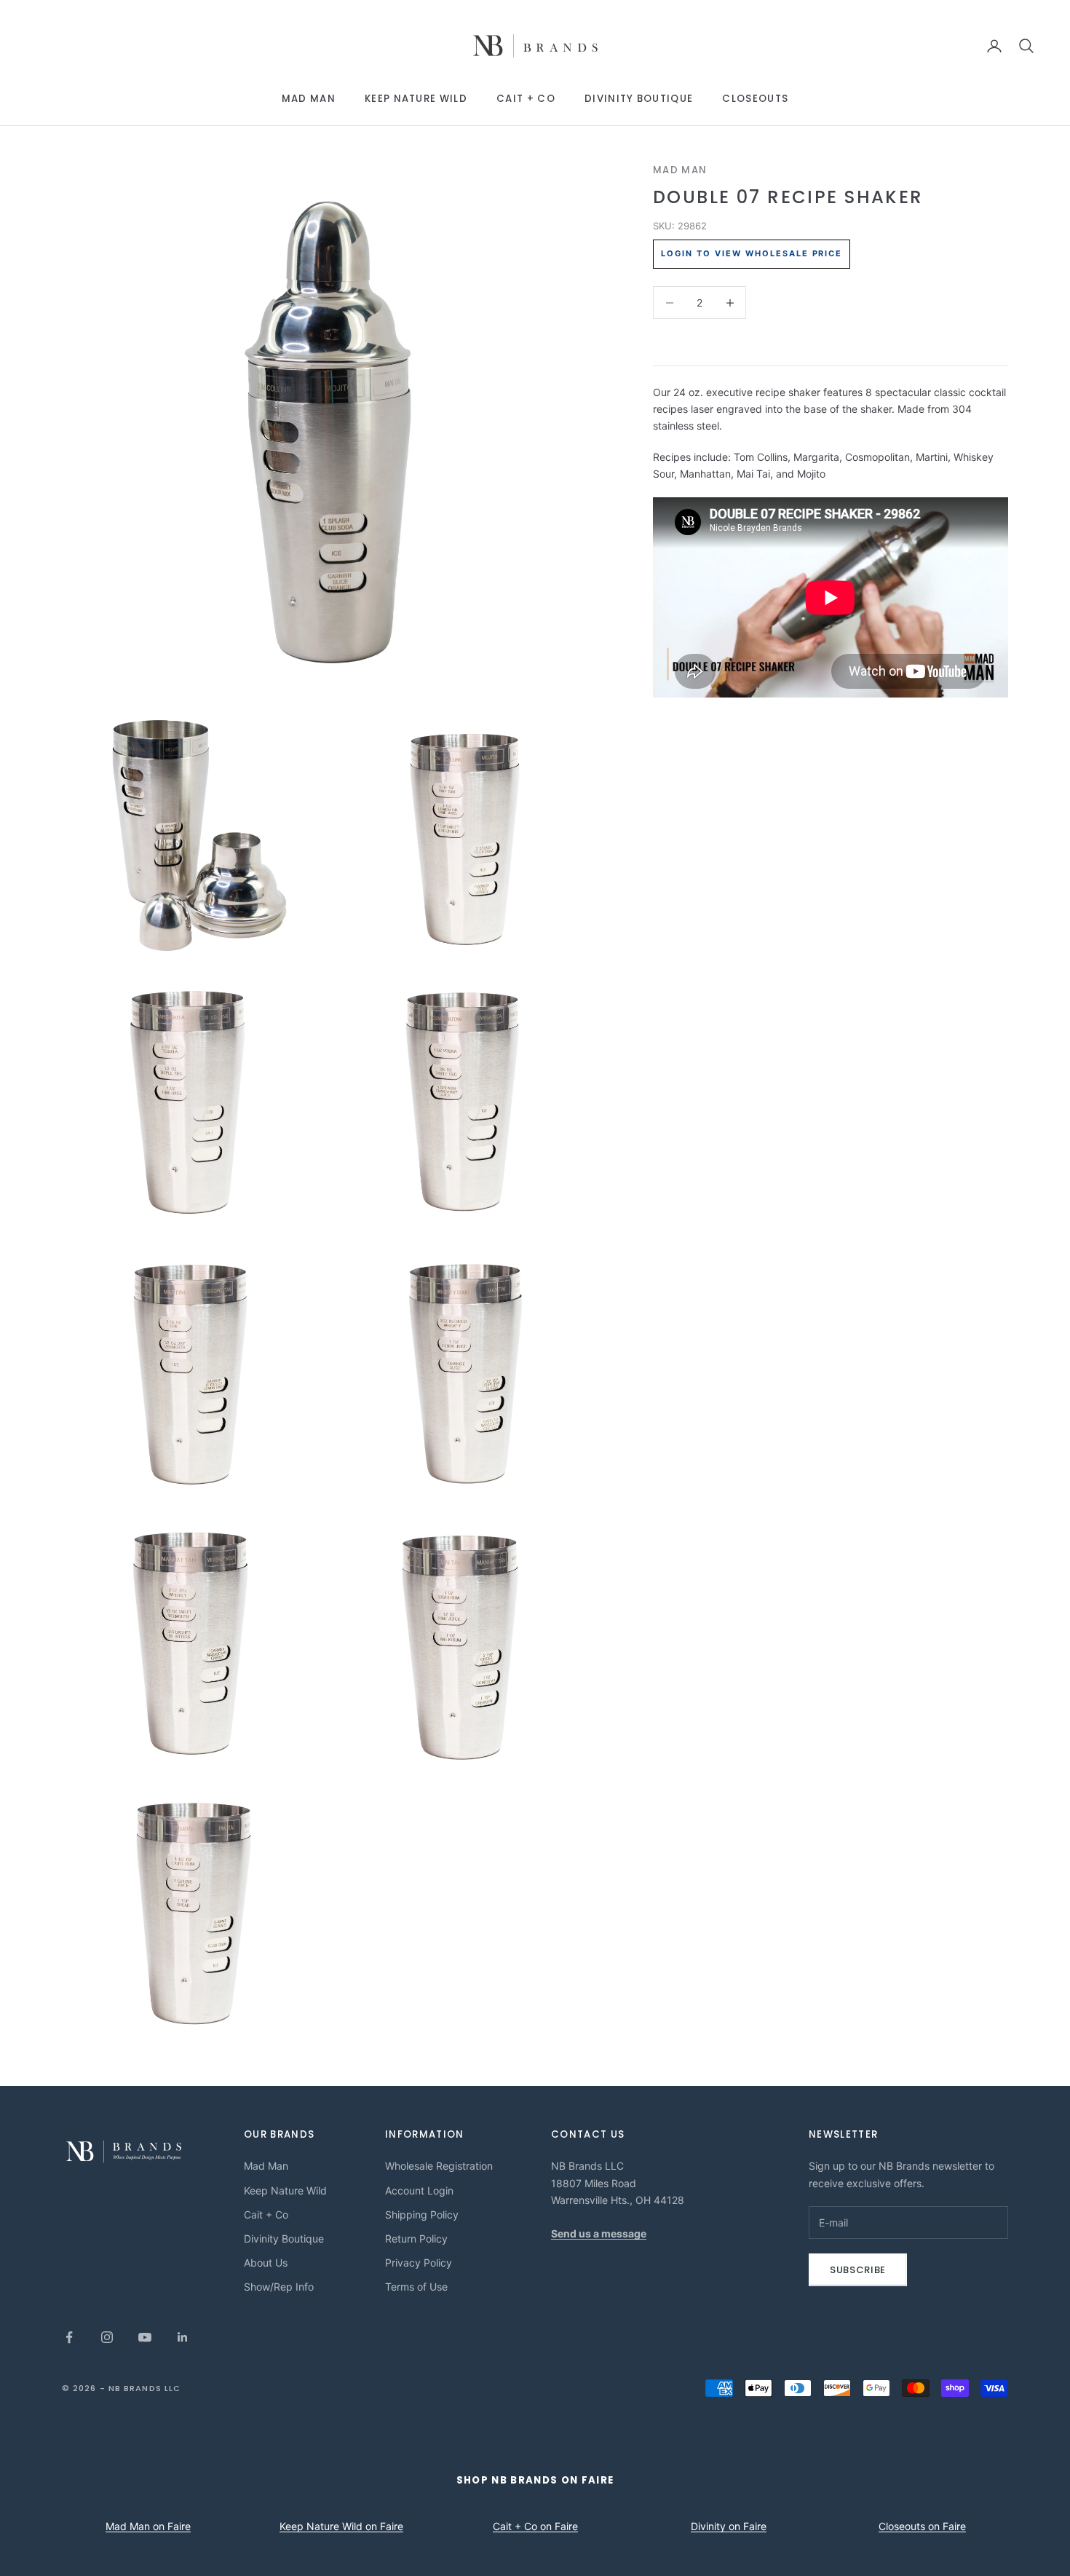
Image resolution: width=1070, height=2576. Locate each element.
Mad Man (309, 99)
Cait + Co (526, 99)
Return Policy (416, 2239)
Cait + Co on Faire (535, 2526)
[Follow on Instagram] (107, 2337)
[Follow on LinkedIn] (183, 2337)
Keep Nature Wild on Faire (341, 2526)
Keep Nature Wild (416, 99)
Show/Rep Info (279, 2287)
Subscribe (858, 2270)
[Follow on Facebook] (69, 2337)
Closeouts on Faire (922, 2526)
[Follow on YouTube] (145, 2337)
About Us (266, 2263)
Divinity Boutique (639, 99)
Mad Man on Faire (148, 2526)
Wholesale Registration (439, 2166)
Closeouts (755, 99)
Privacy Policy (419, 2263)
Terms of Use (416, 2287)
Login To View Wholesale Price (752, 253)
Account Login (419, 2190)
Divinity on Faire (729, 2526)
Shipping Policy (422, 2215)
